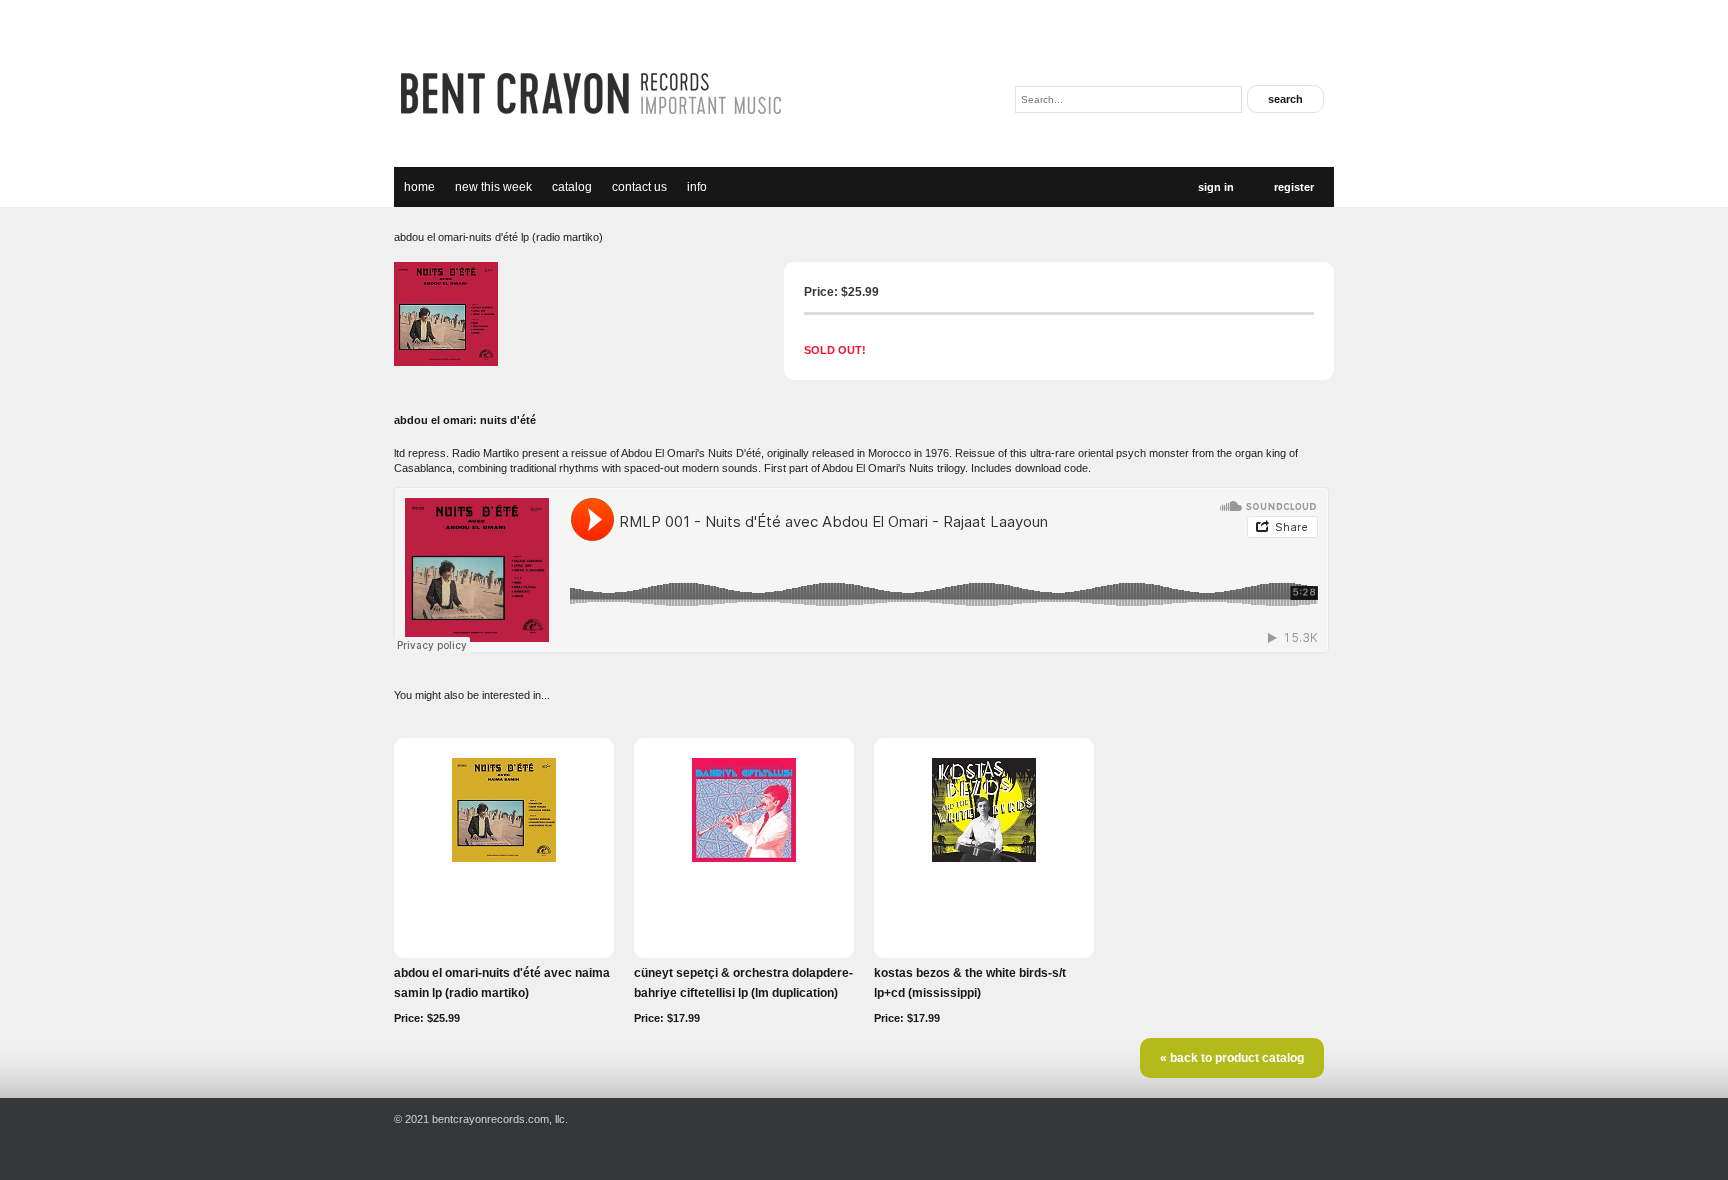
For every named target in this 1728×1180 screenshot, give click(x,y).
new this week (493, 187)
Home (419, 187)
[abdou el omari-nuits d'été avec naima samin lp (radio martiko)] (504, 858)
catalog (572, 187)
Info (697, 187)
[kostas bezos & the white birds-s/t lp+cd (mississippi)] (984, 858)
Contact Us (639, 187)
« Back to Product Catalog (1232, 1058)
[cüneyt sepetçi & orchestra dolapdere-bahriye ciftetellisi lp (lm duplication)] (744, 858)
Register (1294, 187)
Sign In (1216, 187)
